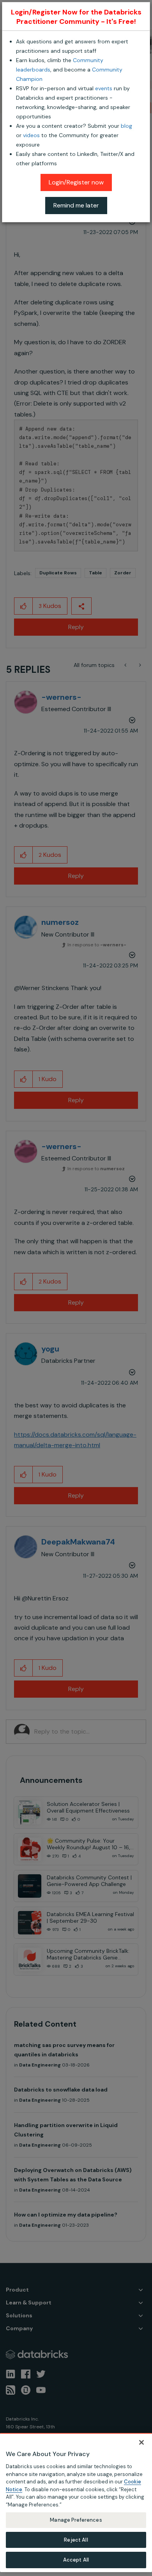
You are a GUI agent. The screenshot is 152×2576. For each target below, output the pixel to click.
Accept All (76, 2560)
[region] (76, 2503)
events (104, 88)
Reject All (76, 2540)
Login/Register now (76, 182)
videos (31, 135)
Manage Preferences (76, 2520)
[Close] (141, 2442)
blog (126, 126)
